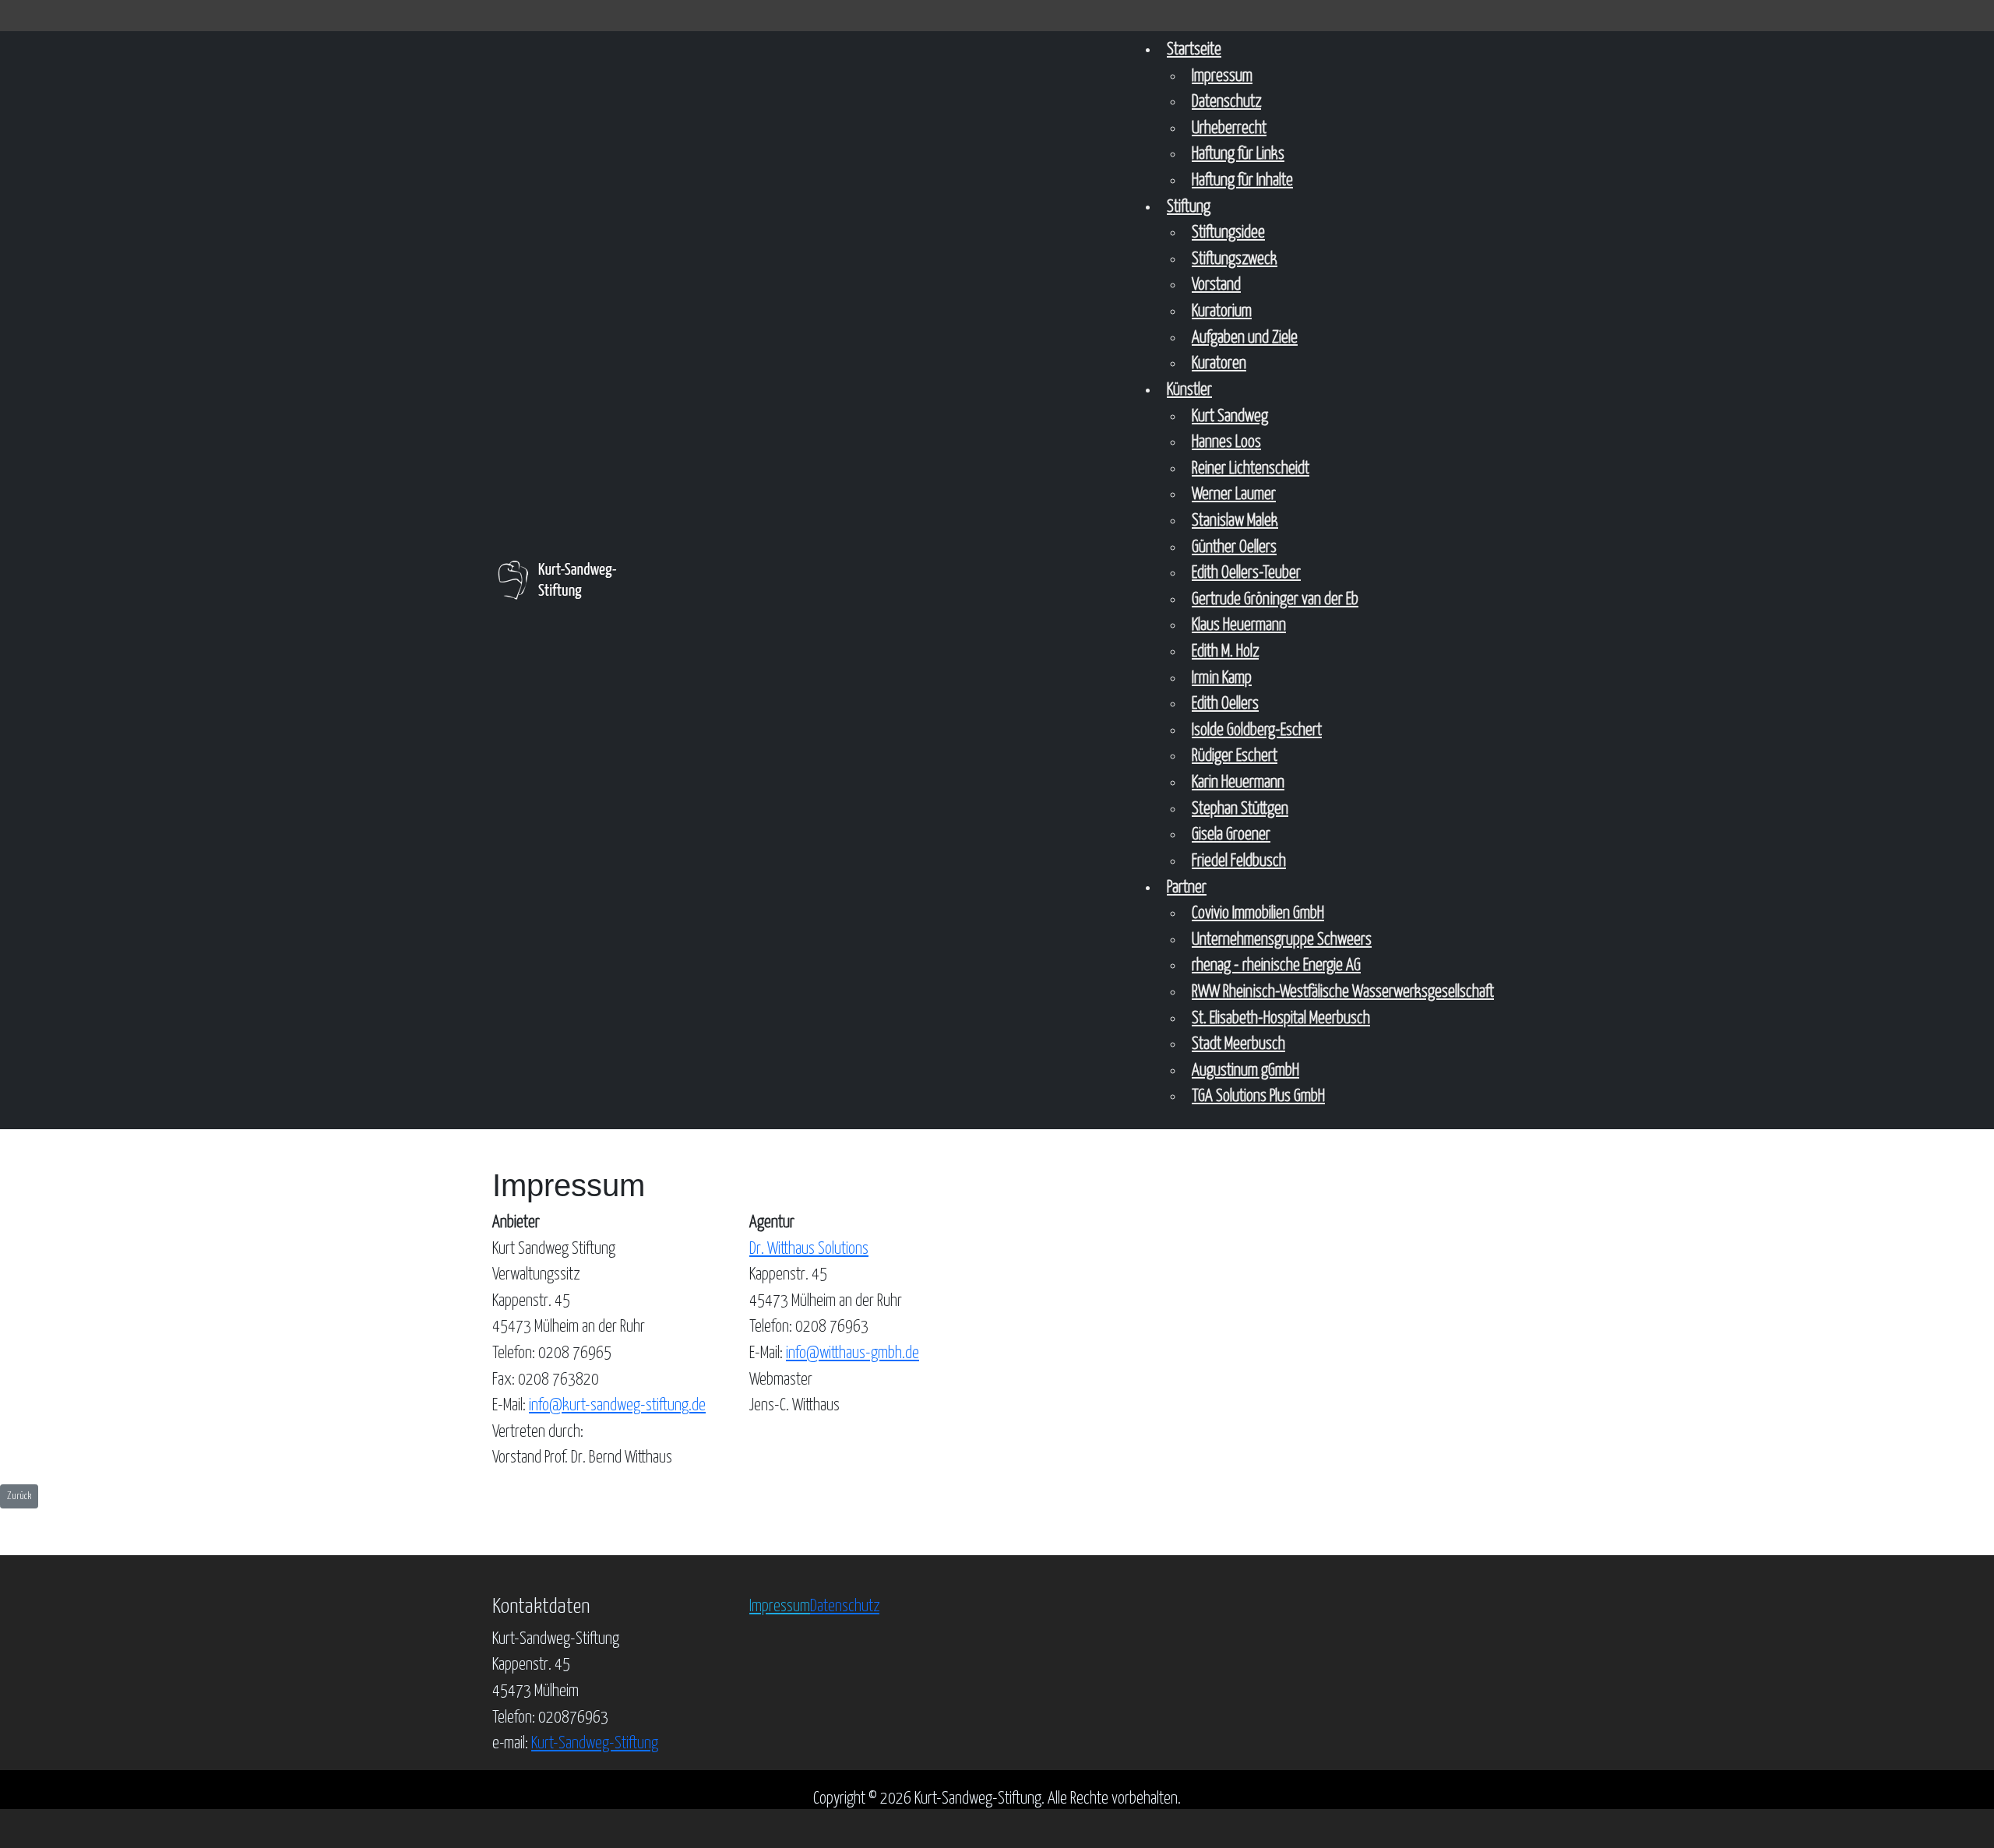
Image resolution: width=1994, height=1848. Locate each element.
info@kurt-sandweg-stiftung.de (617, 1406)
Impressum (780, 1607)
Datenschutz (845, 1607)
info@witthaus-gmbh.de (853, 1353)
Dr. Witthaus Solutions (809, 1249)
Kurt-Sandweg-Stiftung (595, 1744)
